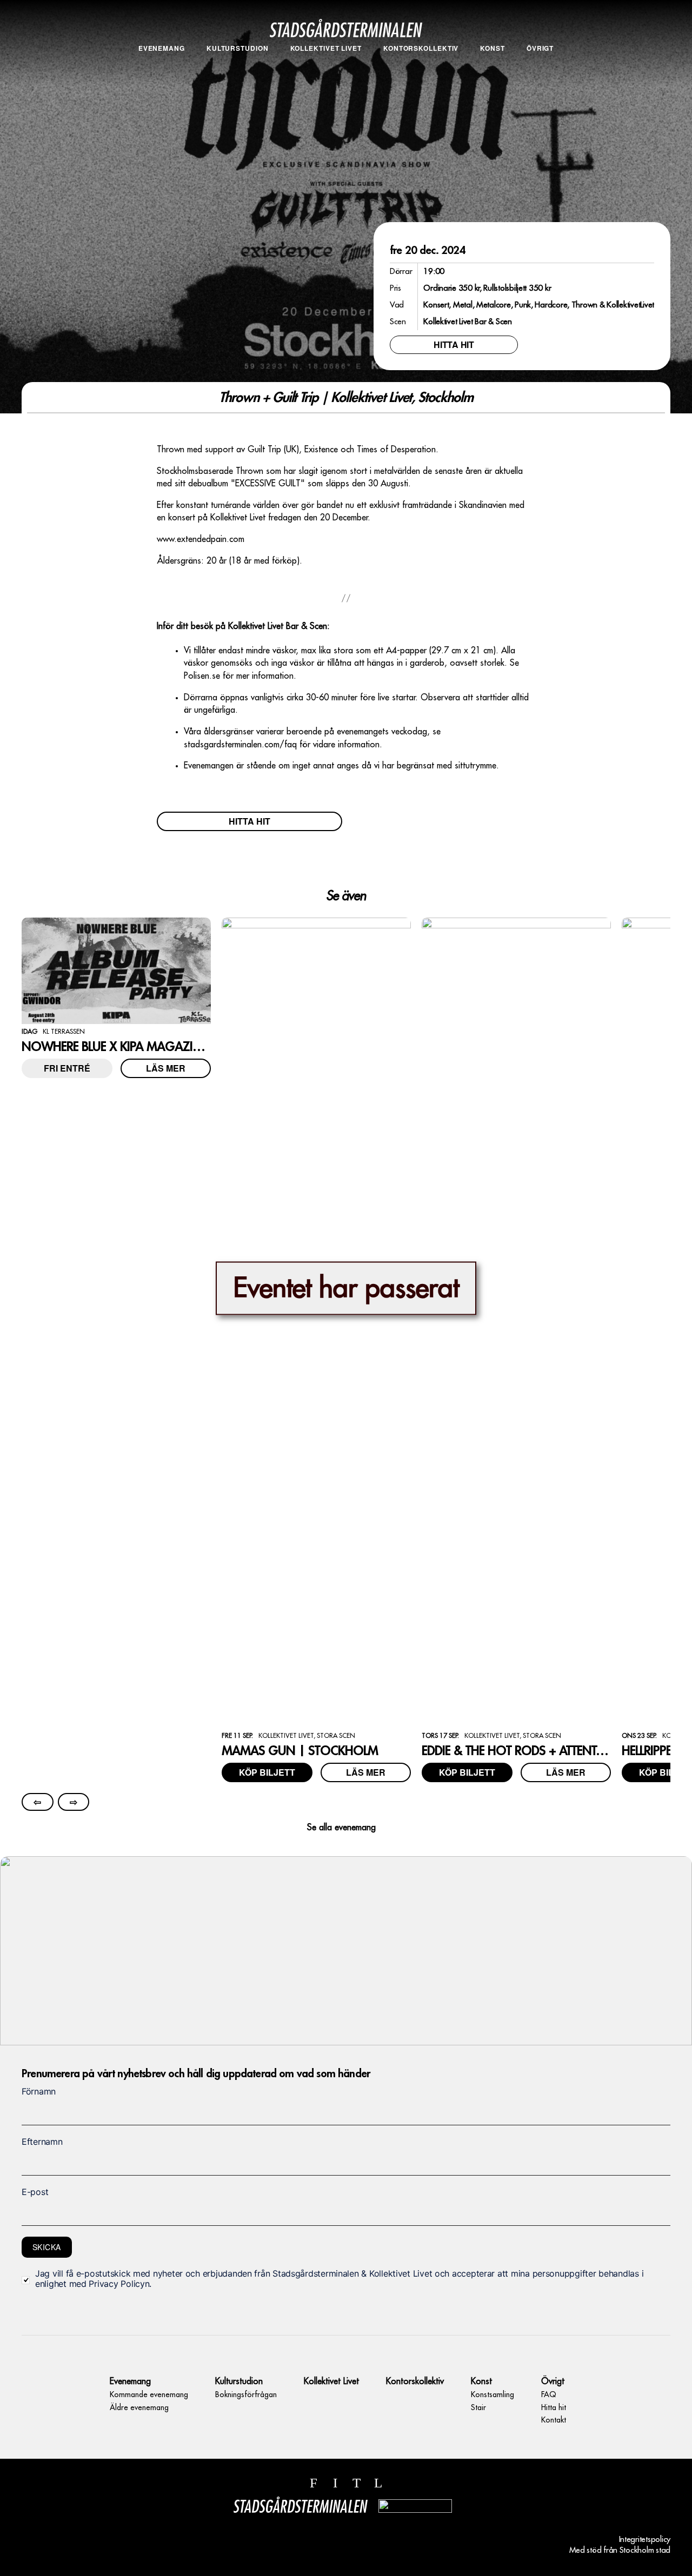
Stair (493, 78)
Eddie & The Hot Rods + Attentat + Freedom (547, 1751)
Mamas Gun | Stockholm (300, 1751)
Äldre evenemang (162, 78)
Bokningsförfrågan (238, 65)
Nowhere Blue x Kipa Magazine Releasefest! (150, 1047)
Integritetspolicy (645, 2540)
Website (31, 2057)
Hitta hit (540, 78)
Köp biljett (267, 1772)
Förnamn (39, 2091)
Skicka (47, 2247)
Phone (33, 2057)
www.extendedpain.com (201, 539)
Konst (493, 48)
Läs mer (166, 1068)
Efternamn (42, 2142)
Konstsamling (493, 65)
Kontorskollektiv (421, 48)
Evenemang (162, 48)
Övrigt (540, 48)
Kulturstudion (238, 48)
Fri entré (67, 1068)
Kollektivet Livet (326, 48)
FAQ (540, 65)
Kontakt (540, 90)
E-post (35, 2192)
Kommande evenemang (161, 65)
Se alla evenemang (341, 1828)
